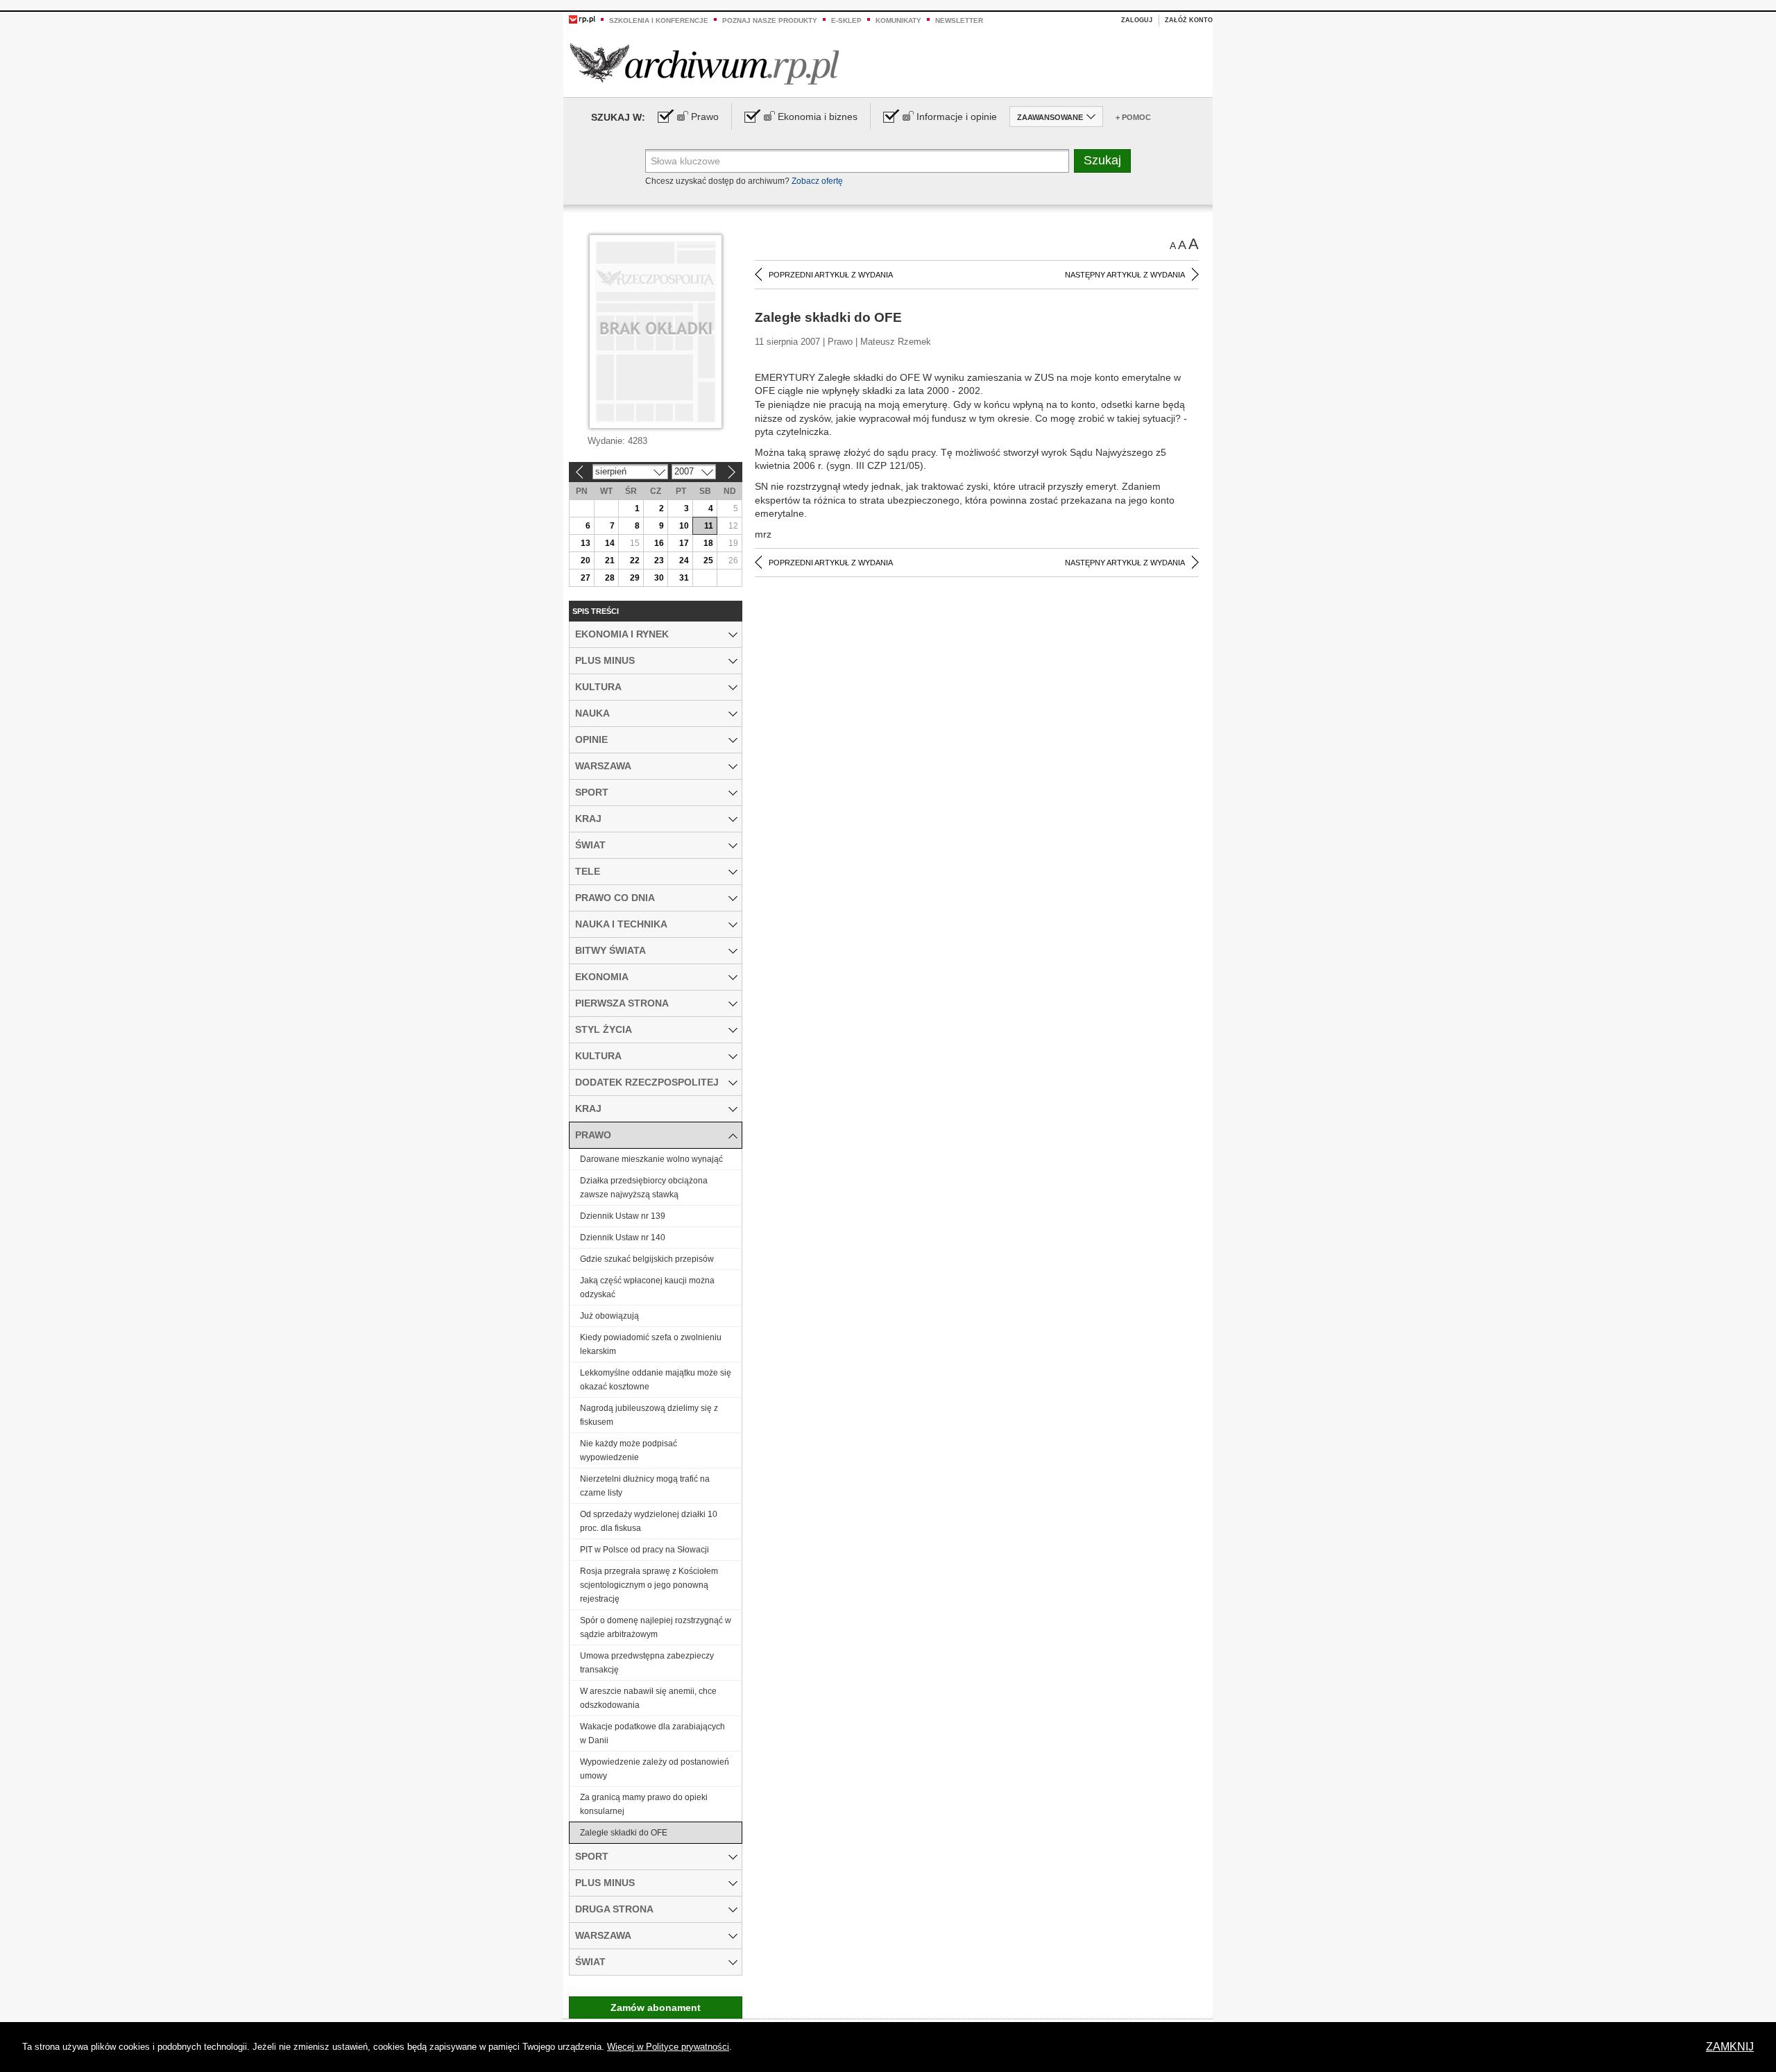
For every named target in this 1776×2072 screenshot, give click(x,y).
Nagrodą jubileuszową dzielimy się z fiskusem (649, 1415)
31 (684, 578)
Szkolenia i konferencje (659, 20)
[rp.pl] (582, 19)
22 (635, 560)
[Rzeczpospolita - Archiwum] (705, 63)
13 (586, 543)
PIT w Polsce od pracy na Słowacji (644, 1550)
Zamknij (1730, 2047)
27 (586, 578)
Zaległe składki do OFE (624, 1833)
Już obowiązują (609, 1316)
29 (635, 578)
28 (610, 578)
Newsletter (959, 20)
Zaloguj (1137, 20)
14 (610, 543)
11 (709, 526)
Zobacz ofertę (817, 181)
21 (610, 560)
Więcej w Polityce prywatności (668, 2047)
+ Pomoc (1133, 117)
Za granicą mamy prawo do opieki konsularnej (644, 1804)
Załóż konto (1189, 20)
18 (708, 543)
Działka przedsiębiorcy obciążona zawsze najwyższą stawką (644, 1188)
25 (708, 560)
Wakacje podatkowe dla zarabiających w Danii (652, 1733)
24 (684, 560)
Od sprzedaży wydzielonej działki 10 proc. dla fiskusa (649, 1521)
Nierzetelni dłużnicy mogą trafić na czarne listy (645, 1486)
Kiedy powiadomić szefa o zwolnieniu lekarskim (651, 1344)
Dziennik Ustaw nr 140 (623, 1238)
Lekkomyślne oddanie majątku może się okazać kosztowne (656, 1380)
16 (659, 543)
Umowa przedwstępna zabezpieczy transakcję (647, 1663)
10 (684, 526)
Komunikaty (898, 20)
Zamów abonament (656, 2007)
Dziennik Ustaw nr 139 (623, 1216)
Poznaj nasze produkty (770, 20)
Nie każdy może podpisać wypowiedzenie (629, 1450)
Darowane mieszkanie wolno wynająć (651, 1159)
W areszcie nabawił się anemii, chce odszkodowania (648, 1698)
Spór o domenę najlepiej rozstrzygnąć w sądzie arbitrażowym (656, 1627)
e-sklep (846, 20)
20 (586, 560)
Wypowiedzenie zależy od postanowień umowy (655, 1769)
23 (659, 560)
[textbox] (857, 161)
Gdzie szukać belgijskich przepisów (647, 1259)
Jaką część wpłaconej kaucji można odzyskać (647, 1287)
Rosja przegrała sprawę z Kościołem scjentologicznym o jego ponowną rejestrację (649, 1585)
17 (684, 543)
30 (659, 578)
